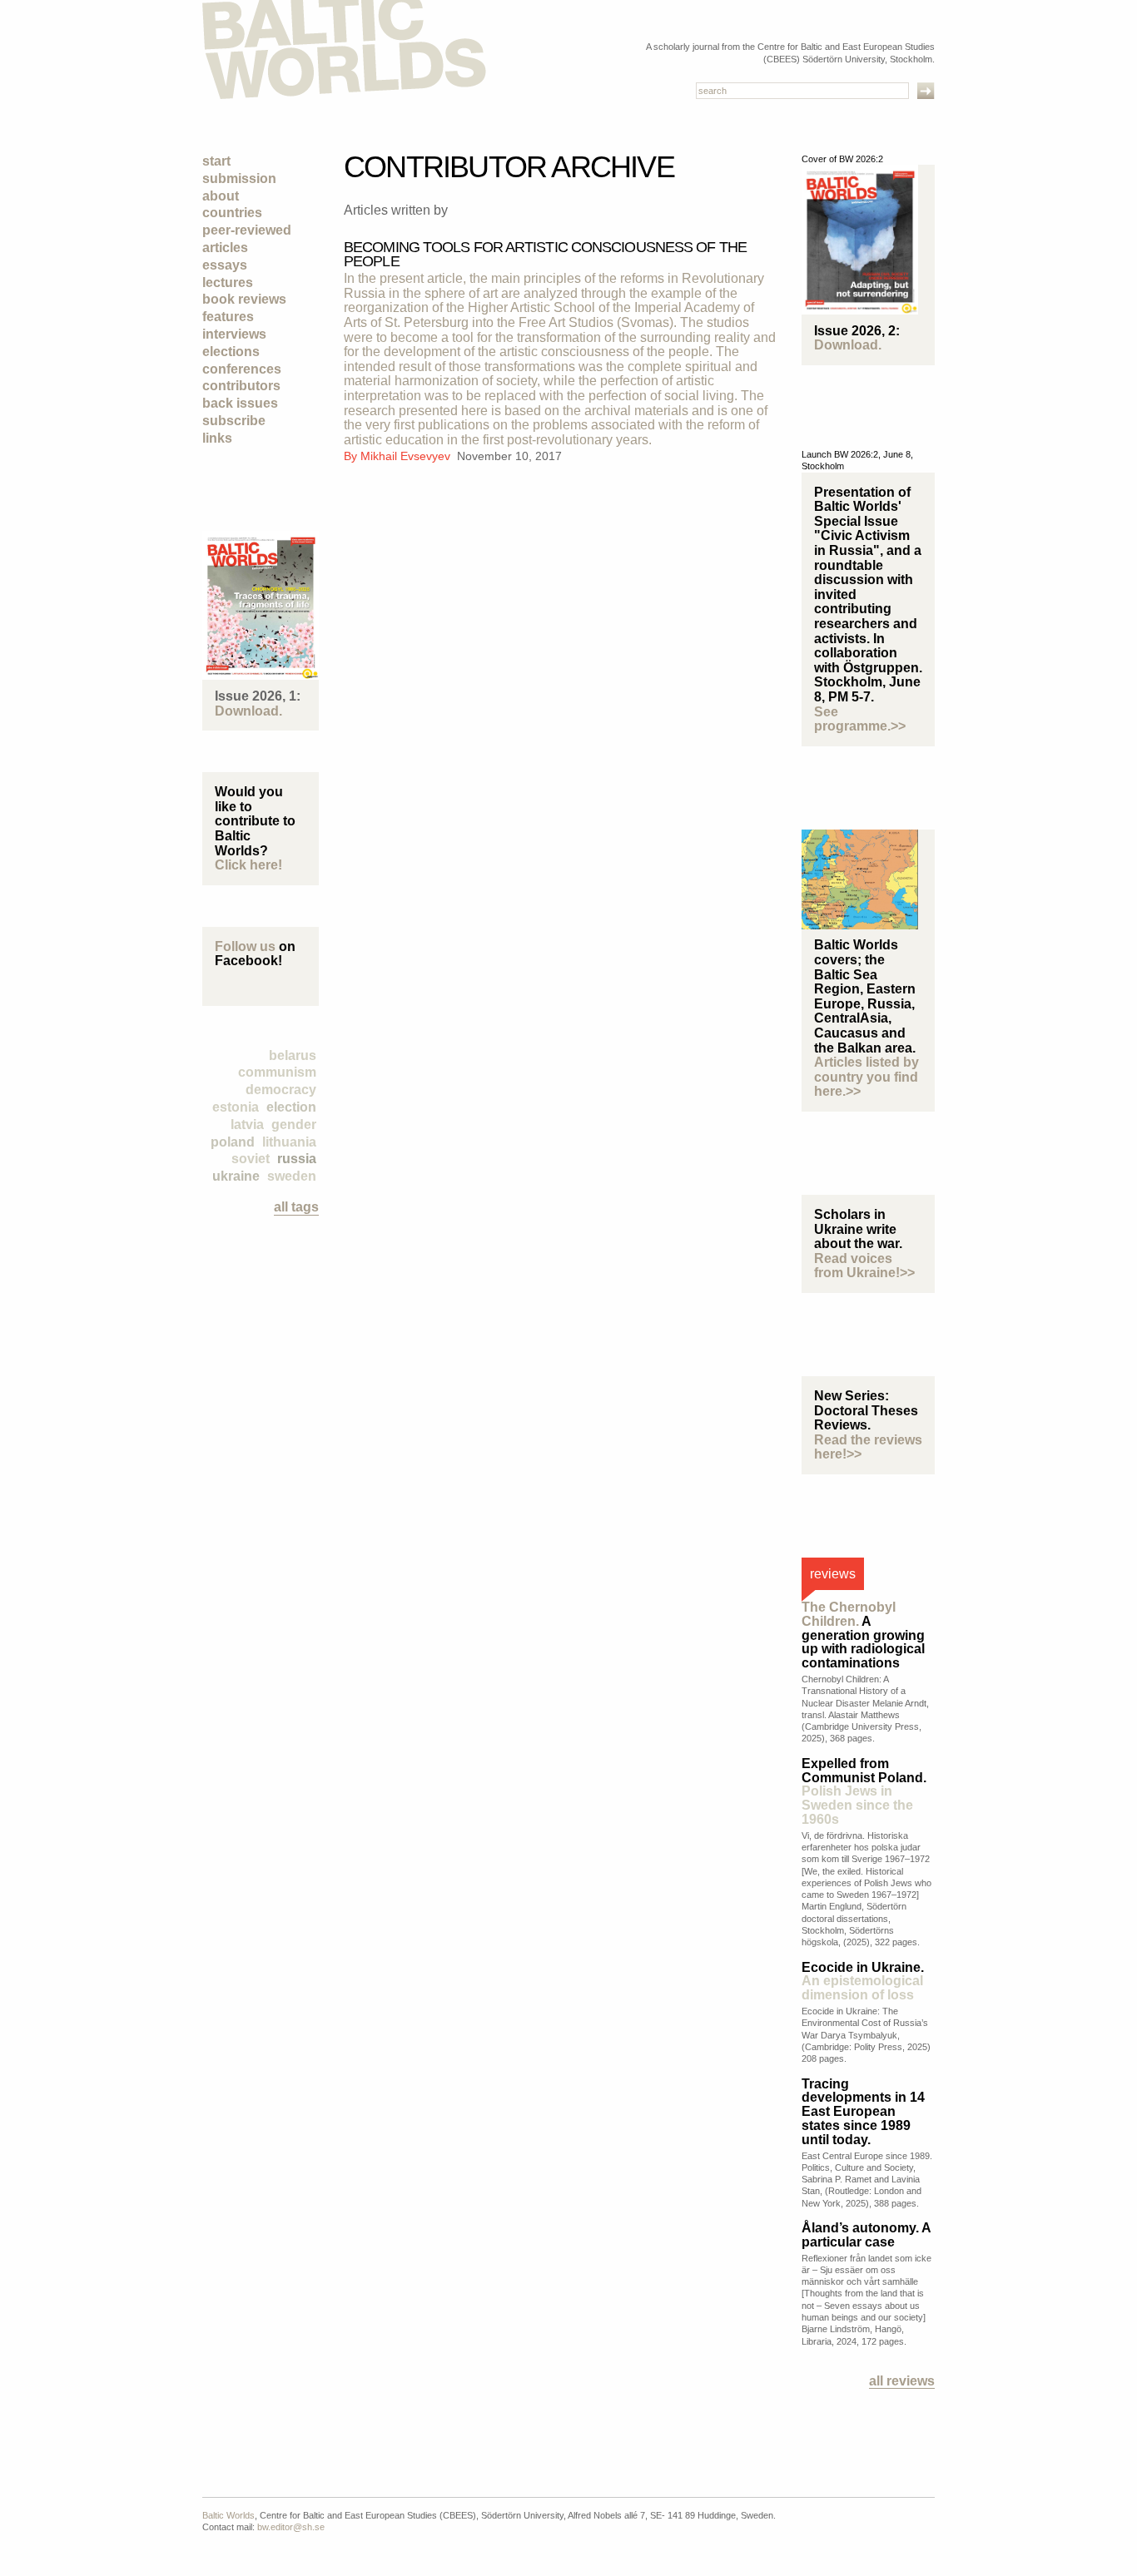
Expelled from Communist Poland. (864, 1791)
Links (217, 438)
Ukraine (236, 1176)
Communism (277, 1072)
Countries (232, 213)
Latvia (247, 1125)
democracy (281, 1090)
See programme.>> (860, 719)
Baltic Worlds (228, 2515)
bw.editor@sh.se (291, 2527)
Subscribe (234, 421)
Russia (297, 1159)
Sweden (292, 1176)
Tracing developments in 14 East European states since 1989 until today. (863, 2112)
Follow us (245, 946)
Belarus (293, 1055)
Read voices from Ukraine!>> (864, 1266)
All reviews (902, 2381)
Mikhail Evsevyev (407, 456)
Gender (294, 1125)
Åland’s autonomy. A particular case (866, 2235)
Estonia (236, 1107)
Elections (231, 352)
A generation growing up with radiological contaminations (863, 1635)
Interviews (234, 334)
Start (216, 161)
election (291, 1107)
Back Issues (240, 403)
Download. (248, 711)
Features (228, 317)
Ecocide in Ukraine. (863, 1982)
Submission (239, 178)
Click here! (248, 865)
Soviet (251, 1159)
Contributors (241, 386)
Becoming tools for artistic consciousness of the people (545, 254)
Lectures (228, 282)
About (221, 196)
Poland (233, 1142)
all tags (296, 1207)
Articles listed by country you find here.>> (866, 1077)
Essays (225, 265)
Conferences (242, 369)
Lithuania (289, 1142)
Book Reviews (244, 299)
